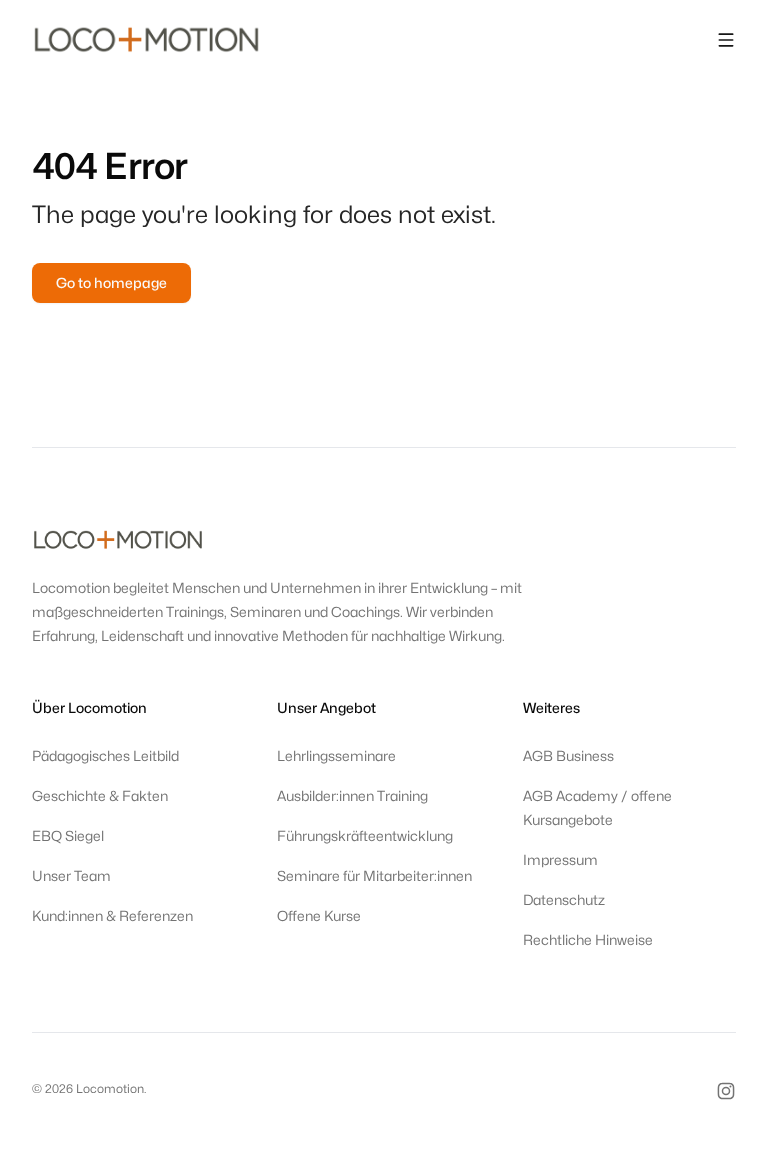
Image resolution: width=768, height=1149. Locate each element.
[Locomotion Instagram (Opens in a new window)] (726, 1091)
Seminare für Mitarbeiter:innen (374, 875)
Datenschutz (564, 899)
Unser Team (71, 875)
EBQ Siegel (68, 835)
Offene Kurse (319, 915)
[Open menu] (726, 40)
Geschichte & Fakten (100, 795)
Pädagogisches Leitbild (105, 755)
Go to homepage (111, 282)
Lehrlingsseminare (336, 755)
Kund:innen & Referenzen (112, 915)
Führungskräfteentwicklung (365, 835)
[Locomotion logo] (146, 40)
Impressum (560, 859)
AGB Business (568, 755)
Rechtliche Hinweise (588, 939)
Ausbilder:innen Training (352, 795)
